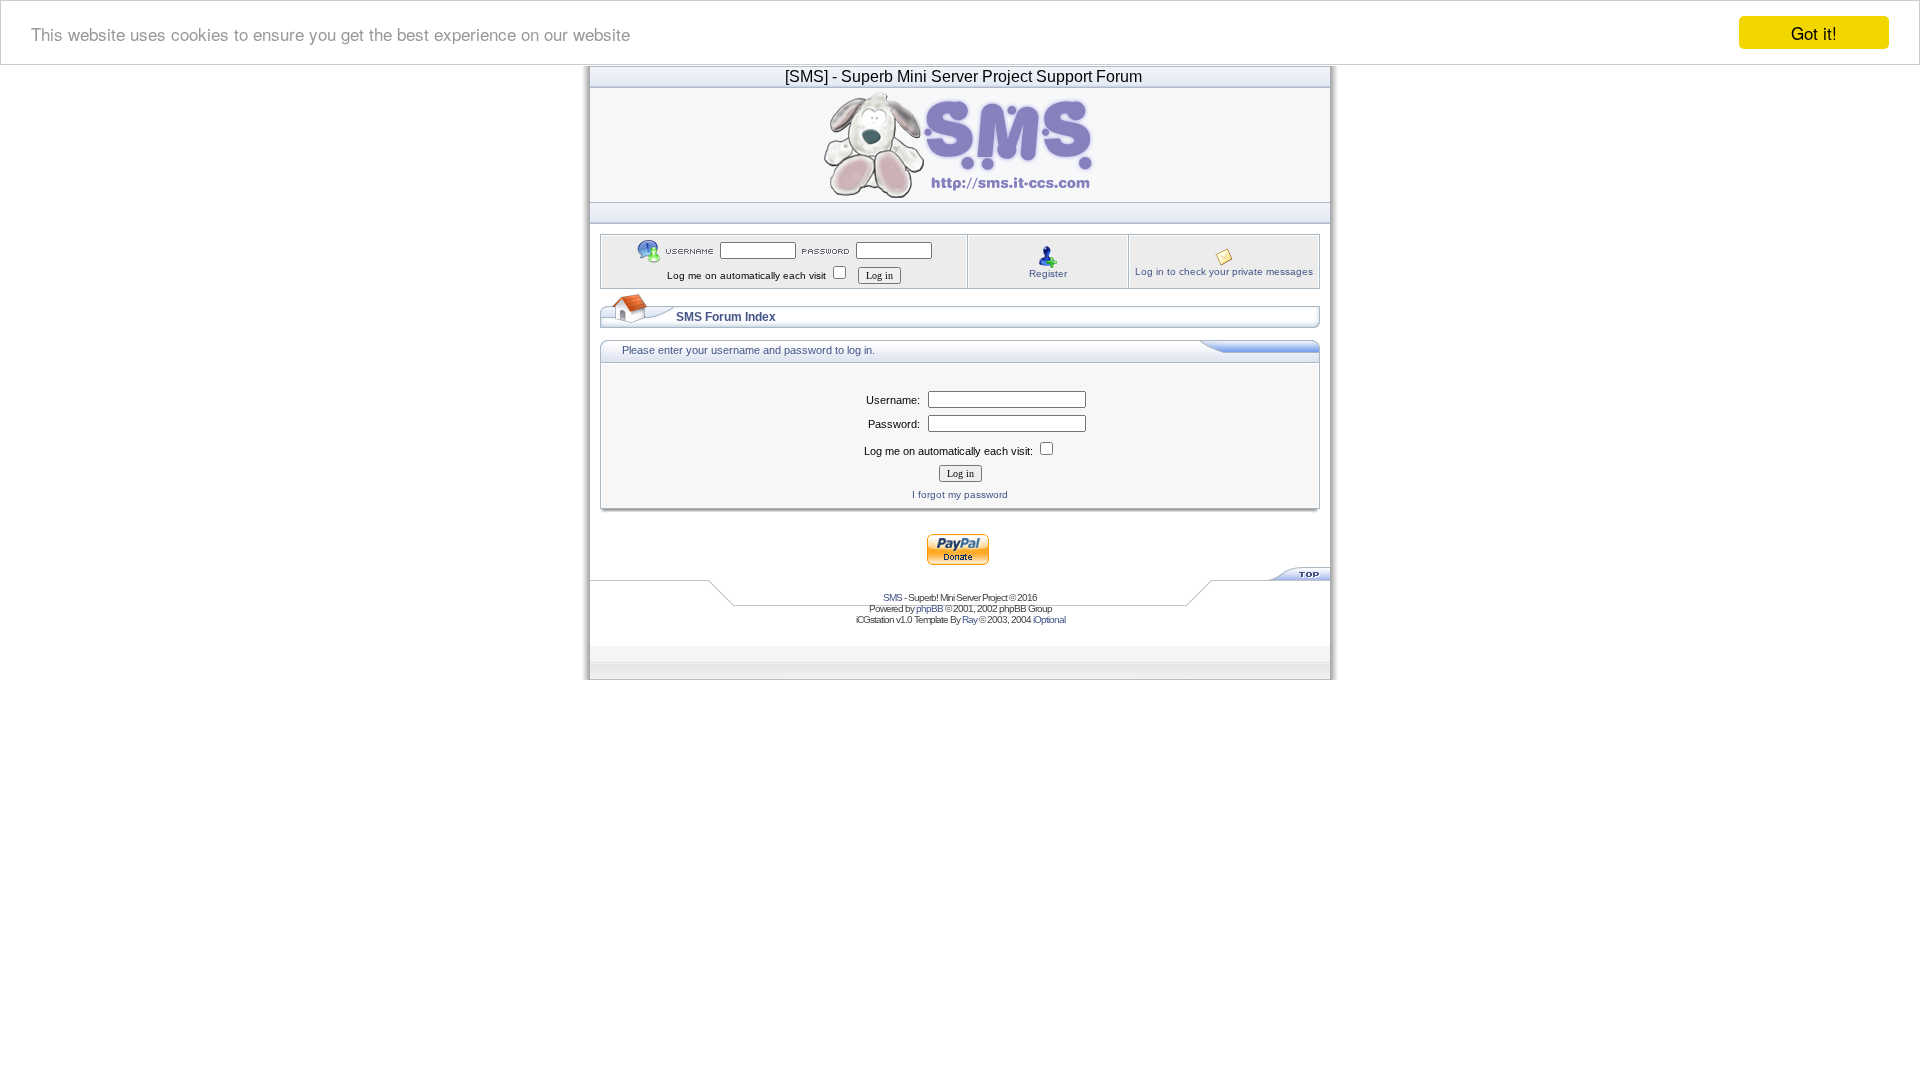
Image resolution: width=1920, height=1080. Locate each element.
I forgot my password (960, 494)
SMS (892, 597)
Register (1048, 273)
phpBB (929, 608)
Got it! (1814, 32)
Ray (969, 619)
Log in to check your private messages (1224, 271)
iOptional (1049, 619)
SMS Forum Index (726, 317)
